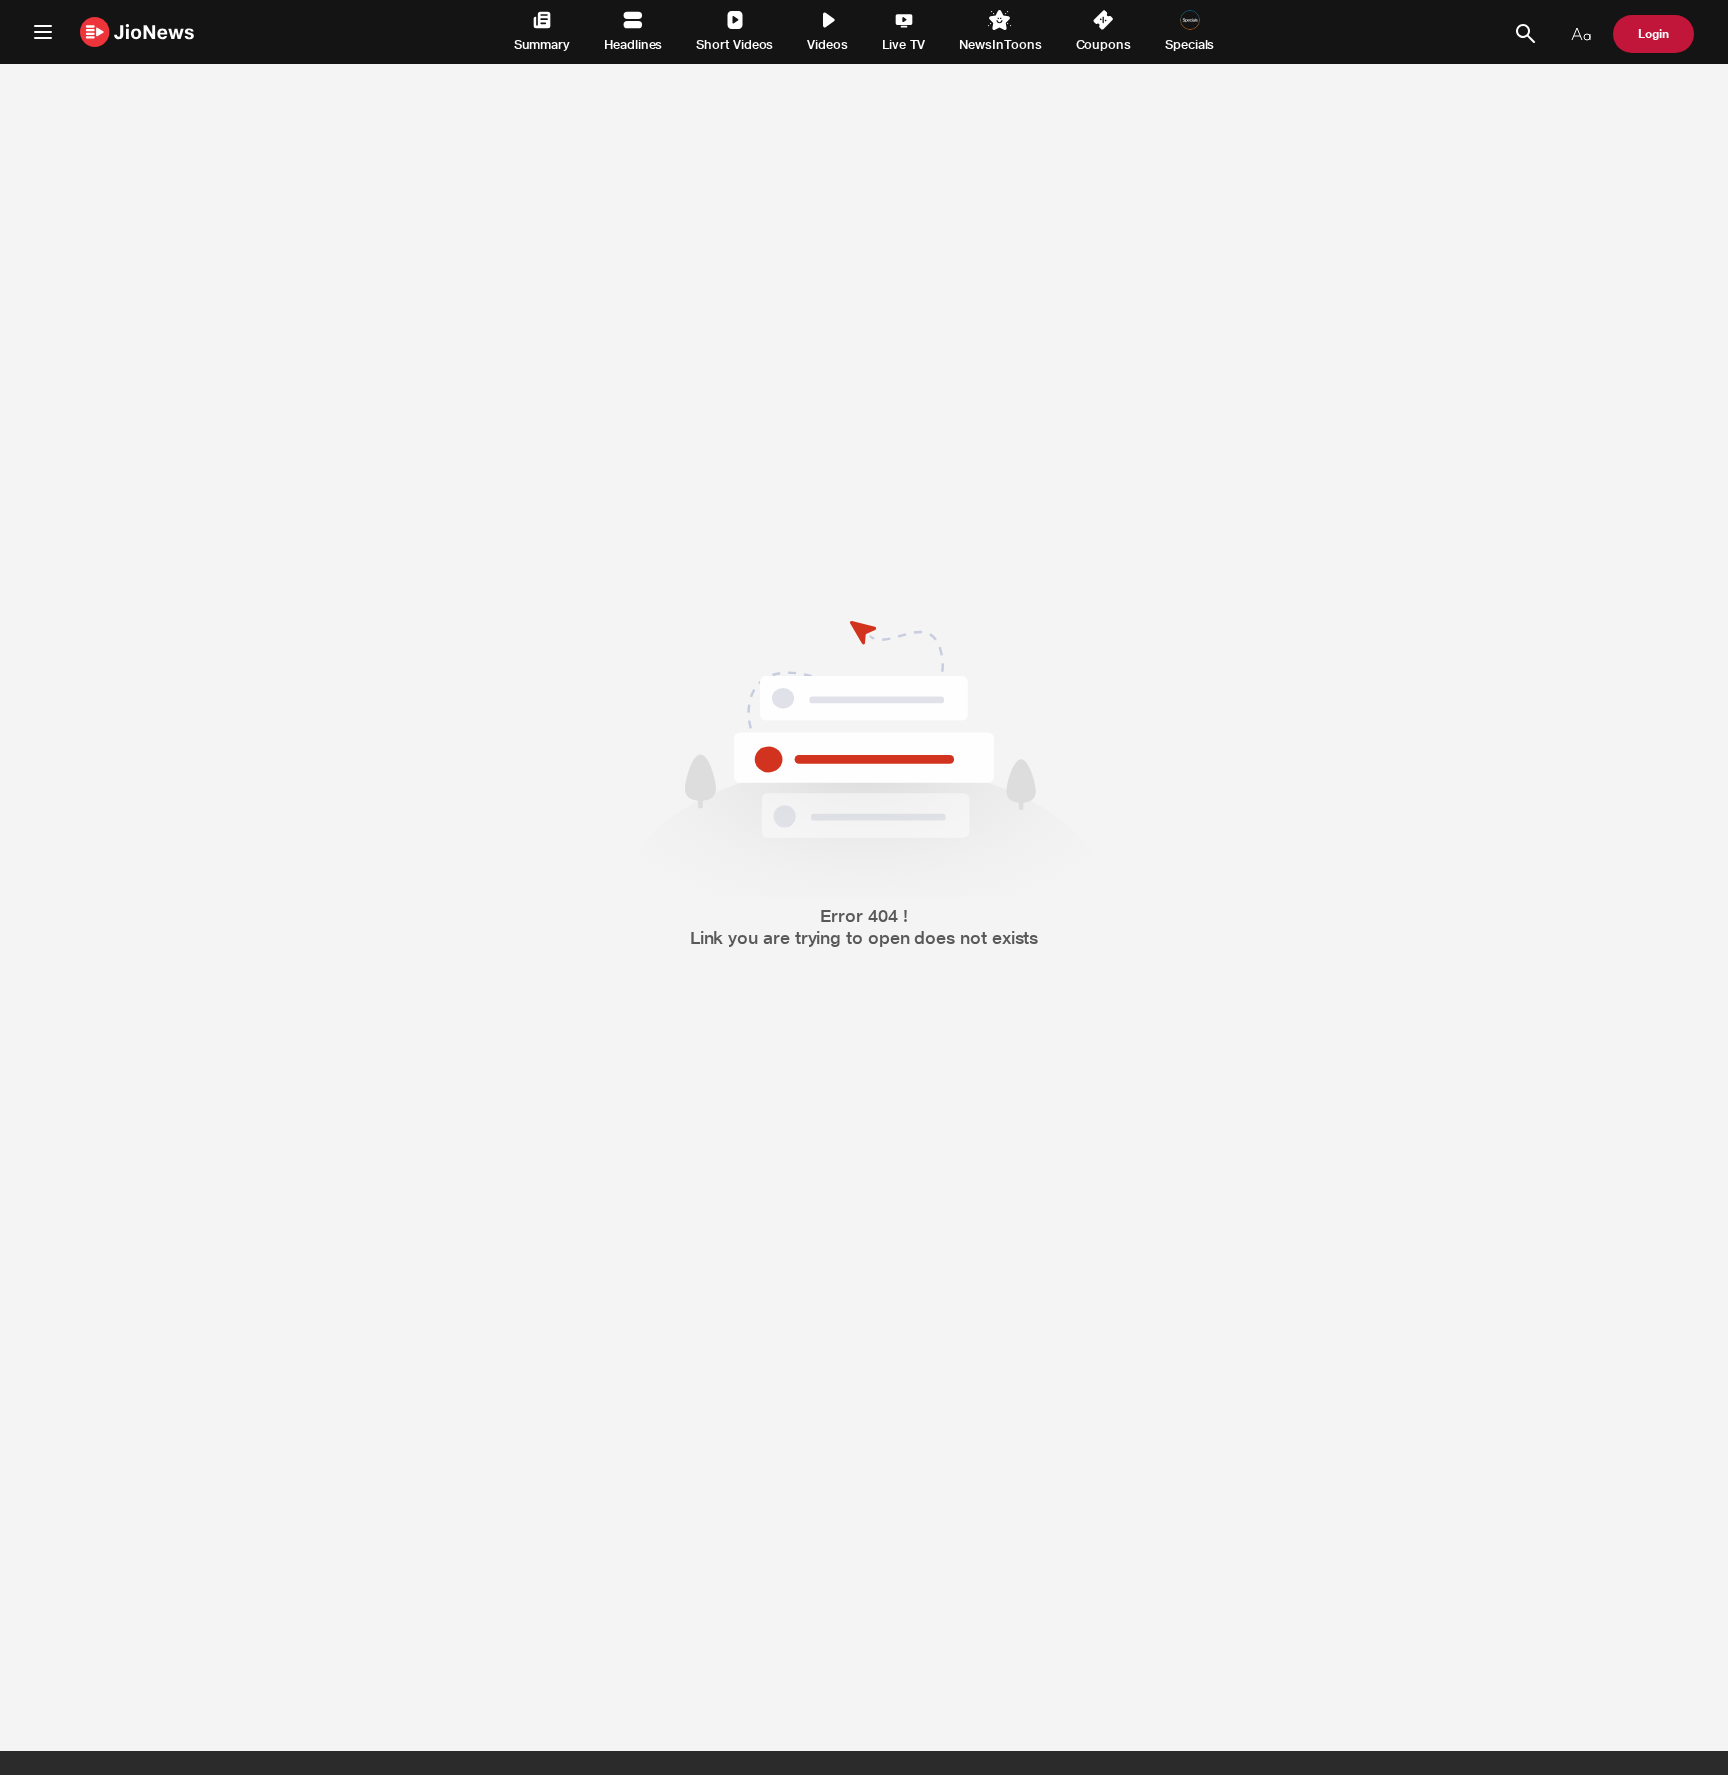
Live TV (903, 44)
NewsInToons (1000, 44)
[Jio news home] (137, 31)
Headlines (633, 44)
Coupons (1103, 44)
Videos (827, 44)
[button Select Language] (1581, 34)
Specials (1189, 44)
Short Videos (734, 44)
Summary (542, 44)
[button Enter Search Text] (1525, 34)
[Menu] (43, 32)
